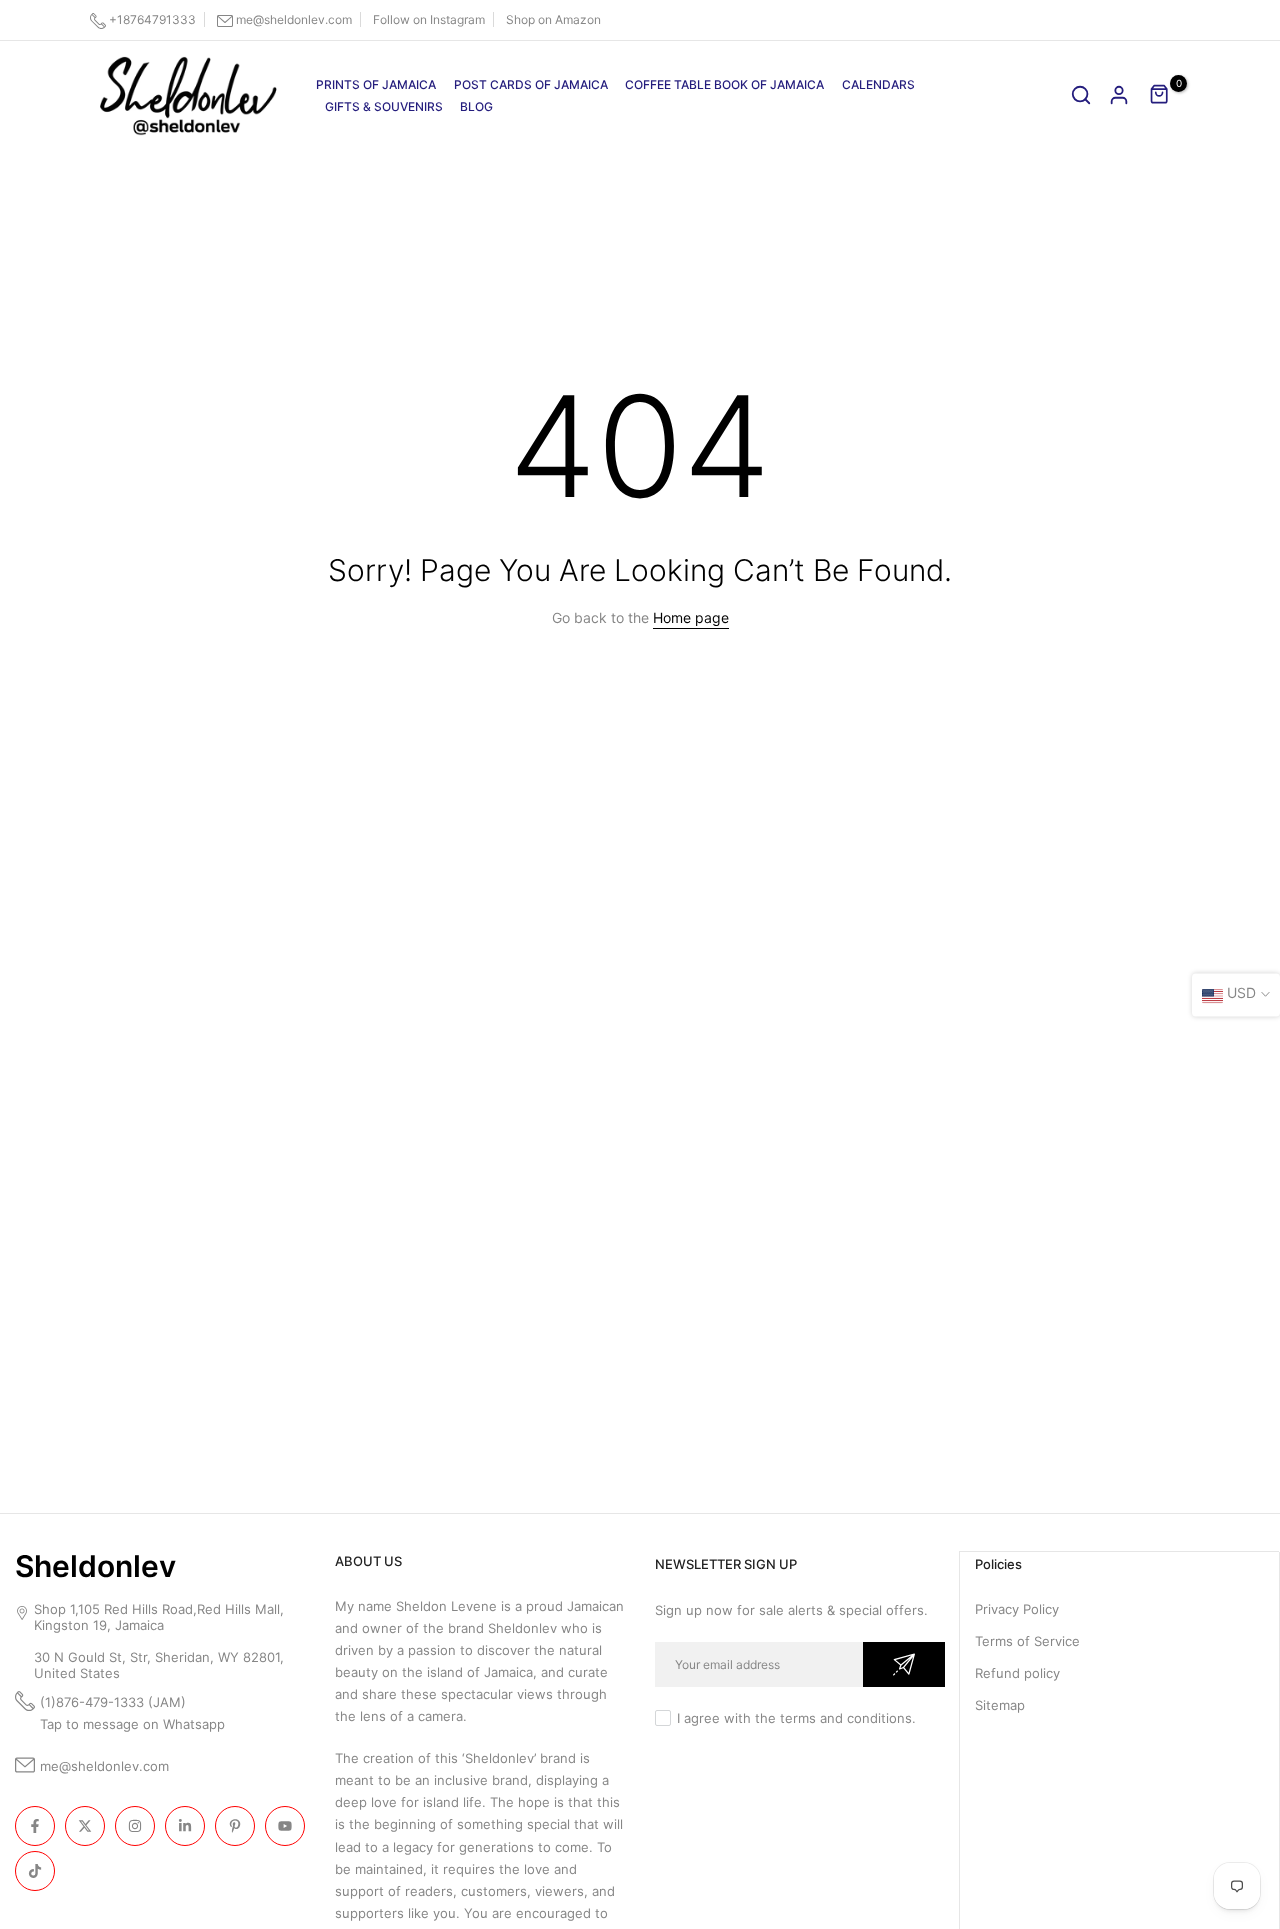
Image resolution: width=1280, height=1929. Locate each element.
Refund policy (1017, 1673)
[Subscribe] (904, 1664)
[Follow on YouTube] (285, 1826)
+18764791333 (152, 19)
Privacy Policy (1017, 1609)
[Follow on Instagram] (135, 1826)
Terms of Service (1027, 1641)
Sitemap (1000, 1705)
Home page (691, 617)
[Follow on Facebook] (35, 1826)
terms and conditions (846, 1718)
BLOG (476, 106)
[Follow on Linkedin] (185, 1826)
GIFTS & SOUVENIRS (384, 106)
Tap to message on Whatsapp (134, 1724)
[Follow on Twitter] (85, 1826)
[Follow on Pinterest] (235, 1826)
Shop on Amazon (553, 19)
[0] (1160, 95)
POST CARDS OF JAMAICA (531, 84)
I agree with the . (796, 1718)
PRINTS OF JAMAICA (376, 84)
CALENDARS (878, 84)
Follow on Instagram (429, 19)
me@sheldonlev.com (294, 19)
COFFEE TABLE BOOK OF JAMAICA (724, 84)
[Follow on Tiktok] (35, 1871)
